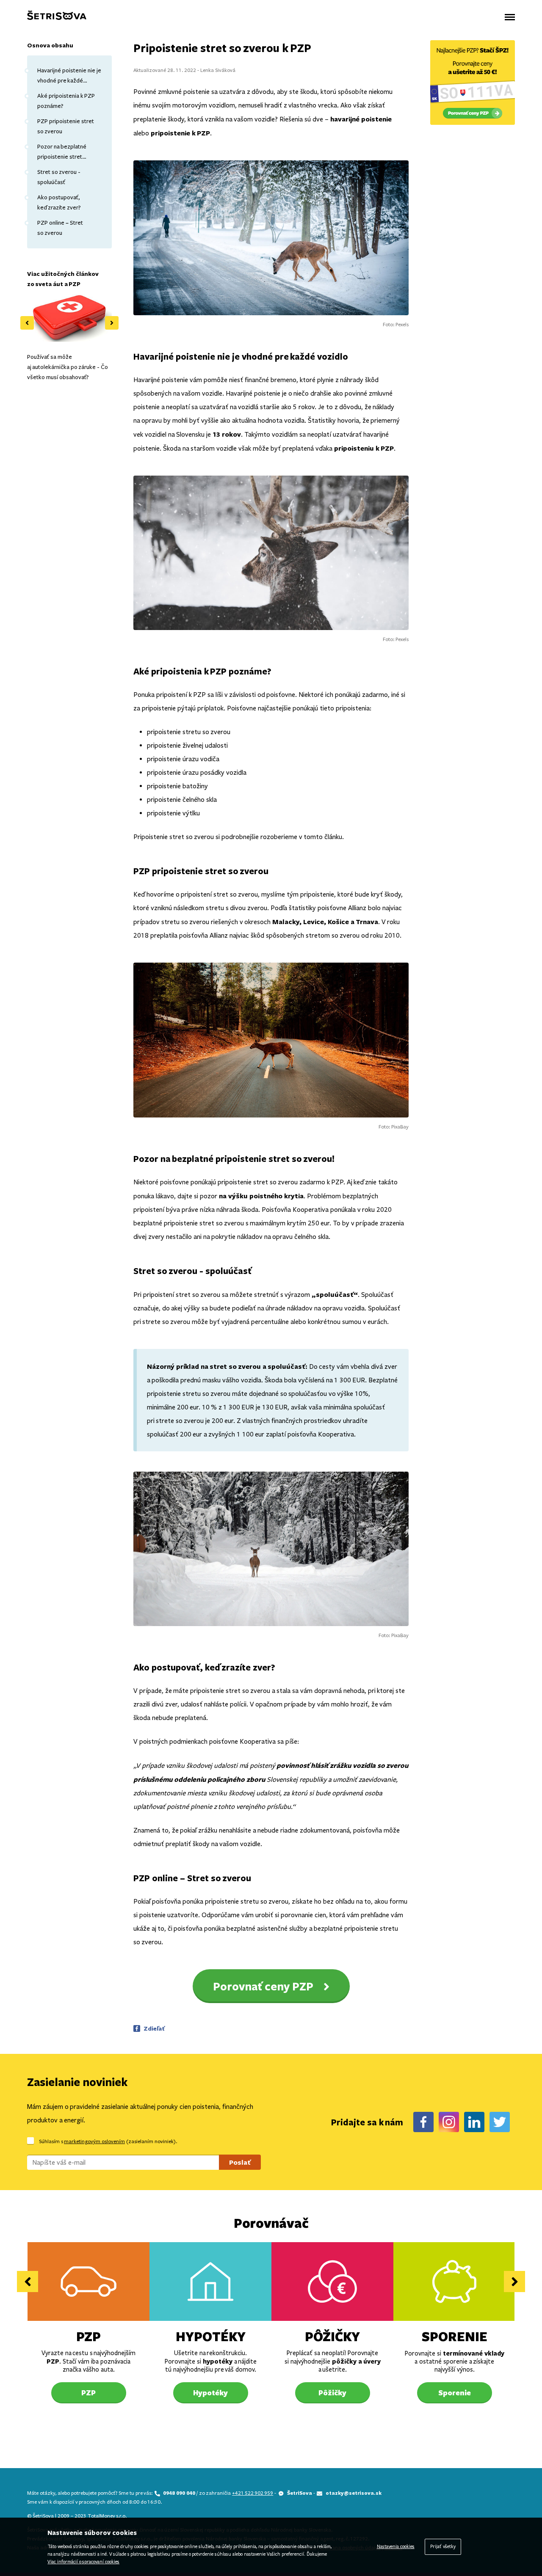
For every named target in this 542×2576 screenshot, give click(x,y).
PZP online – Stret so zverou (60, 228)
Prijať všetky (443, 2547)
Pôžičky (332, 2336)
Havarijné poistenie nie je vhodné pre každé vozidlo (69, 76)
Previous (27, 323)
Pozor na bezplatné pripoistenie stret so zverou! (62, 153)
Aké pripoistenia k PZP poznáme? (66, 101)
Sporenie (455, 2336)
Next (112, 323)
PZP (88, 2336)
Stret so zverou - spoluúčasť (59, 177)
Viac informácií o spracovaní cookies (83, 2562)
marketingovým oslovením (94, 2141)
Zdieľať (154, 2028)
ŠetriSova (300, 2493)
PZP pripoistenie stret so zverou (66, 126)
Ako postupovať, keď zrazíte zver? (59, 202)
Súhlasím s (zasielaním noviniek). (108, 2141)
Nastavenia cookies (396, 2547)
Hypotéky (211, 2336)
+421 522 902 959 (253, 2493)
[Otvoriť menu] (510, 17)
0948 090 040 (180, 2493)
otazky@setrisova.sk (354, 2493)
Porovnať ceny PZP (263, 1986)
